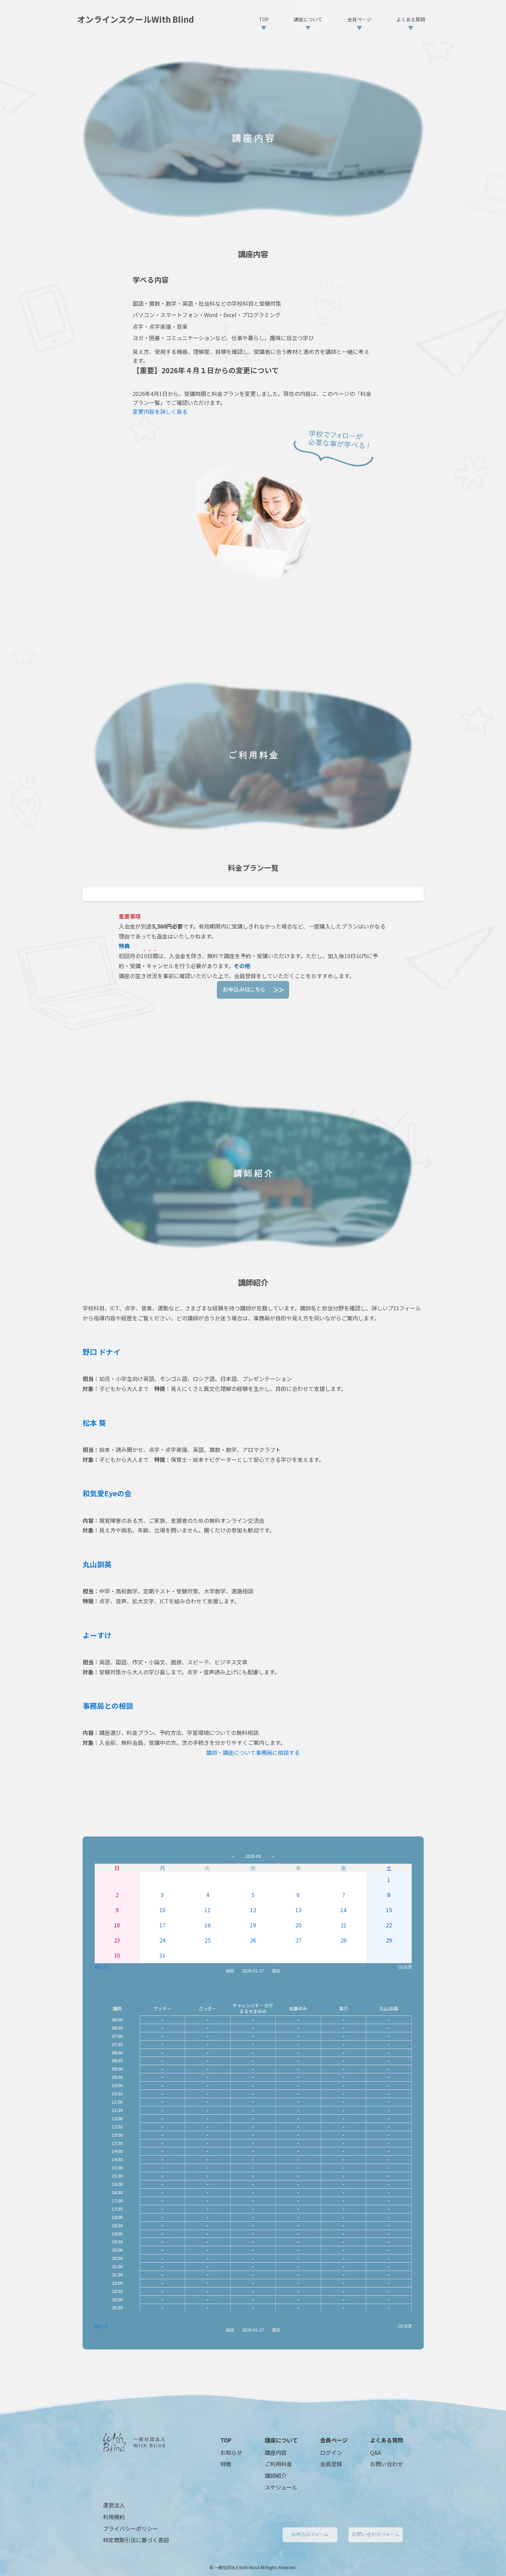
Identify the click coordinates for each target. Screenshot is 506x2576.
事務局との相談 (108, 1706)
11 (208, 1910)
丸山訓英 (97, 1564)
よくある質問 (387, 2440)
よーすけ (97, 1635)
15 (389, 1910)
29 (389, 1940)
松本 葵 (94, 1423)
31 (162, 1955)
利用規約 (114, 2517)
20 (298, 1925)
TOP (226, 2440)
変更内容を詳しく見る (160, 411)
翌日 (276, 1971)
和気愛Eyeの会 (107, 1493)
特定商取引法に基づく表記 (136, 2540)
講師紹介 (276, 2475)
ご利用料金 (278, 2464)
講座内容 (276, 2452)
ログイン (331, 2452)
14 (344, 1910)
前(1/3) (101, 1967)
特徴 (226, 2464)
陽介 (344, 2008)
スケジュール (281, 2487)
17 (162, 1925)
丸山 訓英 (389, 2008)
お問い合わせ (387, 2464)
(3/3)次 (405, 1967)
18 (208, 1925)
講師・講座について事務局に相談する (253, 1752)
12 (253, 1910)
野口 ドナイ (102, 1352)
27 (298, 1940)
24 (162, 1940)
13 (298, 1910)
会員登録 (331, 2464)
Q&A (376, 2452)
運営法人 (114, 2505)
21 (344, 1925)
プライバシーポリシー (130, 2528)
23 (117, 1940)
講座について (281, 2440)
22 (389, 1925)
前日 (230, 1971)
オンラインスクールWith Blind (136, 19)
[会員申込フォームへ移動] (253, 990)
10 (162, 1910)
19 (253, 1925)
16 (117, 1925)
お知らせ (231, 2452)
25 (208, 1940)
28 (344, 1940)
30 (117, 1955)
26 (253, 1940)
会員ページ (334, 2440)
